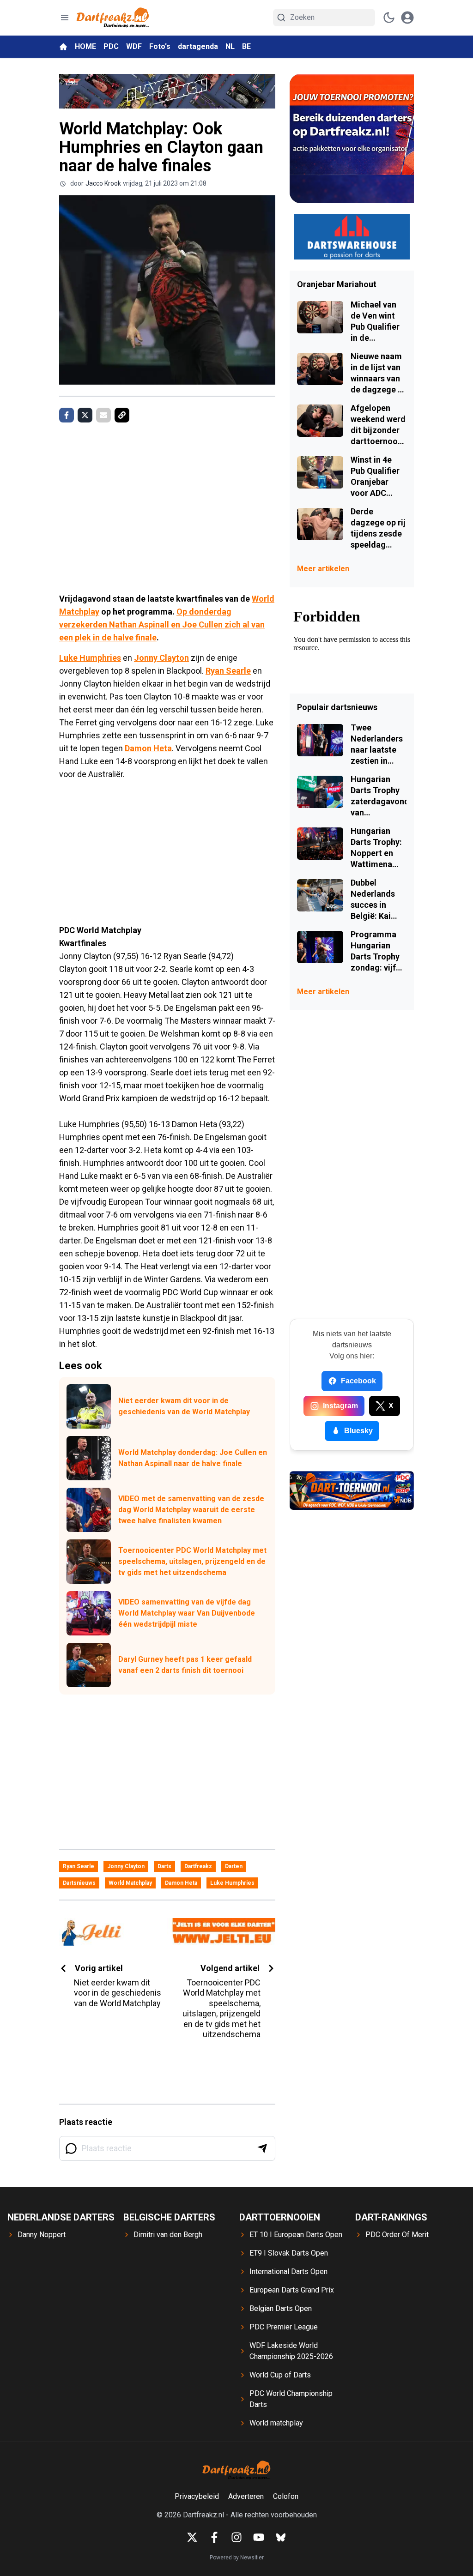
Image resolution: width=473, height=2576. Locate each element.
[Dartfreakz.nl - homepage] (113, 18)
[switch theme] (389, 18)
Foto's (160, 46)
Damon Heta (148, 748)
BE (246, 46)
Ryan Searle (228, 671)
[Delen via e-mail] (103, 415)
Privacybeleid (197, 2496)
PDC (111, 46)
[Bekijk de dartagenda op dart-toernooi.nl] (352, 1490)
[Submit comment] (262, 2148)
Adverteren (246, 2496)
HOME (85, 46)
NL (230, 46)
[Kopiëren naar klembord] (122, 415)
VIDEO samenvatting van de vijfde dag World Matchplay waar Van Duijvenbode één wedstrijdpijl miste (187, 1613)
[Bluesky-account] (281, 2537)
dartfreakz (198, 1866)
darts (164, 1866)
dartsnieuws (79, 1883)
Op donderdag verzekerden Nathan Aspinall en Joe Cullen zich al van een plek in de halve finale (162, 624)
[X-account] (192, 2537)
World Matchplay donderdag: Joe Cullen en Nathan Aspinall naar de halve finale (193, 1458)
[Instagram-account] (236, 2537)
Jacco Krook (103, 183)
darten (234, 1866)
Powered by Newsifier (237, 2558)
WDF (134, 46)
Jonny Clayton (161, 658)
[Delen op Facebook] (67, 415)
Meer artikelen (323, 569)
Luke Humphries (90, 658)
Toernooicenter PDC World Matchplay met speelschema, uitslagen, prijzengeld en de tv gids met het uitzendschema (192, 1561)
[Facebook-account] (214, 2537)
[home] (63, 47)
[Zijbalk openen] (65, 18)
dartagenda (198, 46)
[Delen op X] (85, 415)
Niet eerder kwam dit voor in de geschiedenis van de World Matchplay (184, 1406)
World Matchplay (130, 1883)
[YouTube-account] (259, 2537)
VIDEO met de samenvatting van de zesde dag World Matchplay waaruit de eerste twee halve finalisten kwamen (191, 1510)
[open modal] (407, 18)
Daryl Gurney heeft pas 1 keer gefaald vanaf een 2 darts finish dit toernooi (185, 1665)
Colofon (286, 2496)
